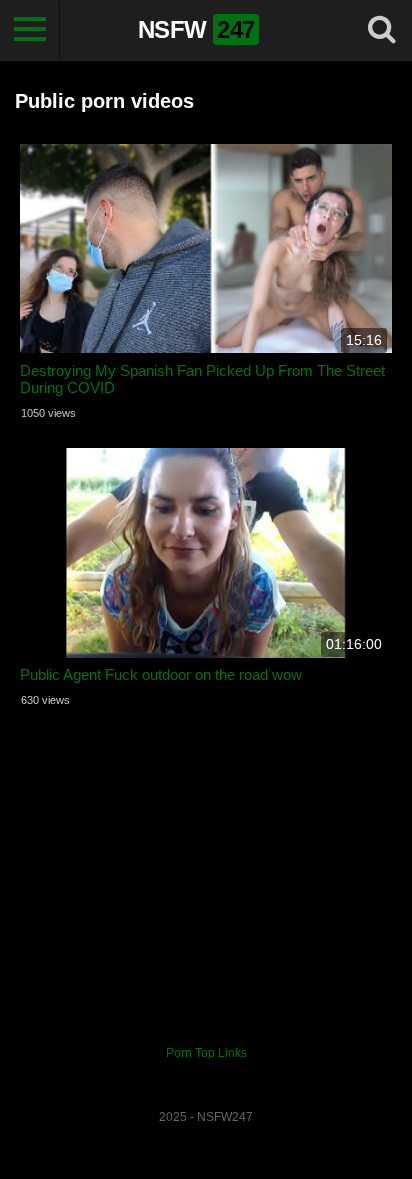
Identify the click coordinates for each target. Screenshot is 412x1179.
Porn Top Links (206, 1053)
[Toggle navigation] (30, 30)
